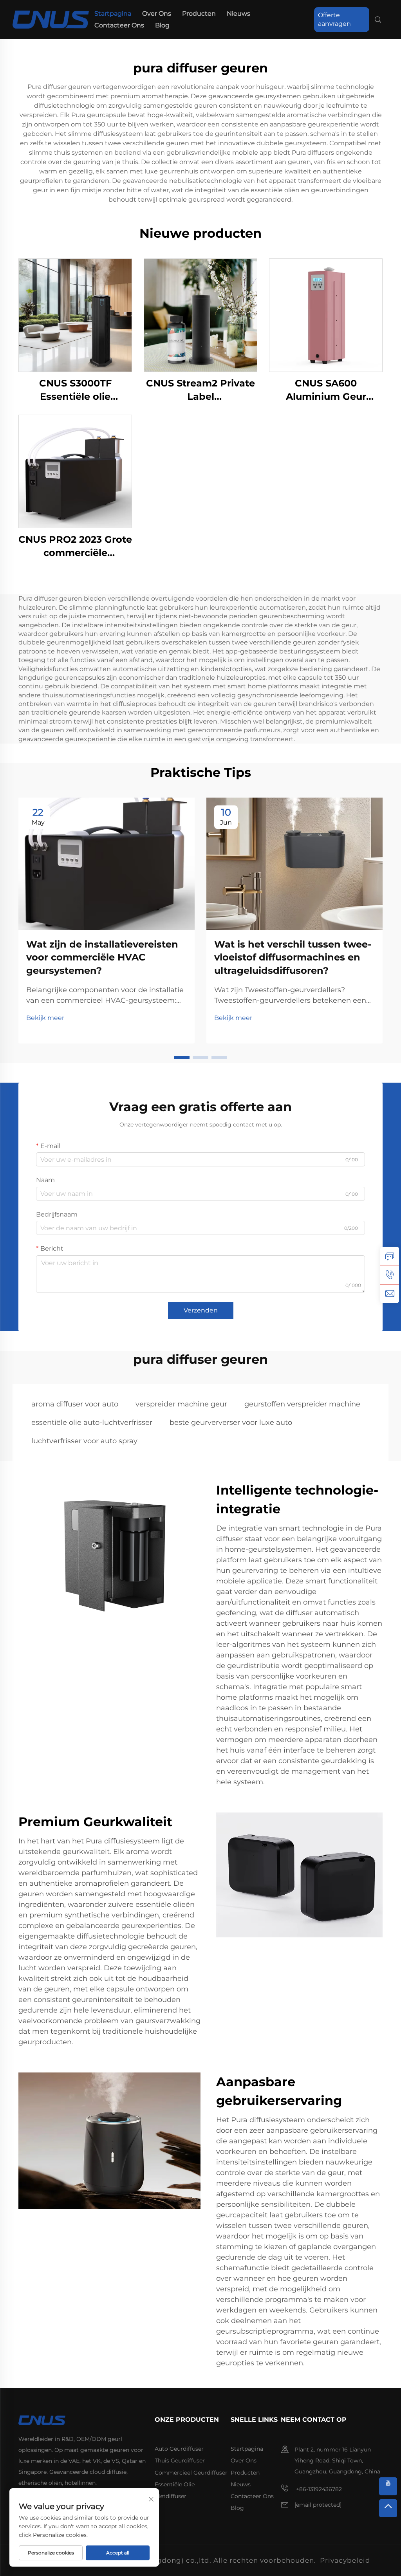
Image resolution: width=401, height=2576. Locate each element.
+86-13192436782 (318, 2489)
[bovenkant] (388, 2508)
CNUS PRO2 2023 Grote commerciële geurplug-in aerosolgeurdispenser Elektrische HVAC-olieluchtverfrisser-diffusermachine (75, 546)
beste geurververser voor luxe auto (231, 1422)
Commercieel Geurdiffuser (191, 2473)
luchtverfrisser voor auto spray (84, 1441)
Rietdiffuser (171, 2496)
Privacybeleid (345, 2560)
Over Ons (157, 14)
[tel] (390, 1275)
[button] (182, 1058)
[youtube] (388, 2486)
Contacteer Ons (119, 25)
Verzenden (201, 1310)
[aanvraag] (390, 1256)
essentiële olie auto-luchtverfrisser (92, 1422)
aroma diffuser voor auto (75, 1404)
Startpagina (113, 14)
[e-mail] (390, 1294)
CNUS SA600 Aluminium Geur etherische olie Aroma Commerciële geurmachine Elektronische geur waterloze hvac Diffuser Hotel (326, 390)
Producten (199, 14)
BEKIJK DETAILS (75, 315)
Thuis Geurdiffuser (180, 2460)
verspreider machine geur (181, 1404)
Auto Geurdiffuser (179, 2449)
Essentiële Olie (175, 2484)
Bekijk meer (45, 1018)
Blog (162, 25)
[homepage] (51, 19)
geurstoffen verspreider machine (302, 1404)
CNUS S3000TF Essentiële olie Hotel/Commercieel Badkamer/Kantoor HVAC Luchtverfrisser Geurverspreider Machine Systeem (75, 390)
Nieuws (238, 14)
